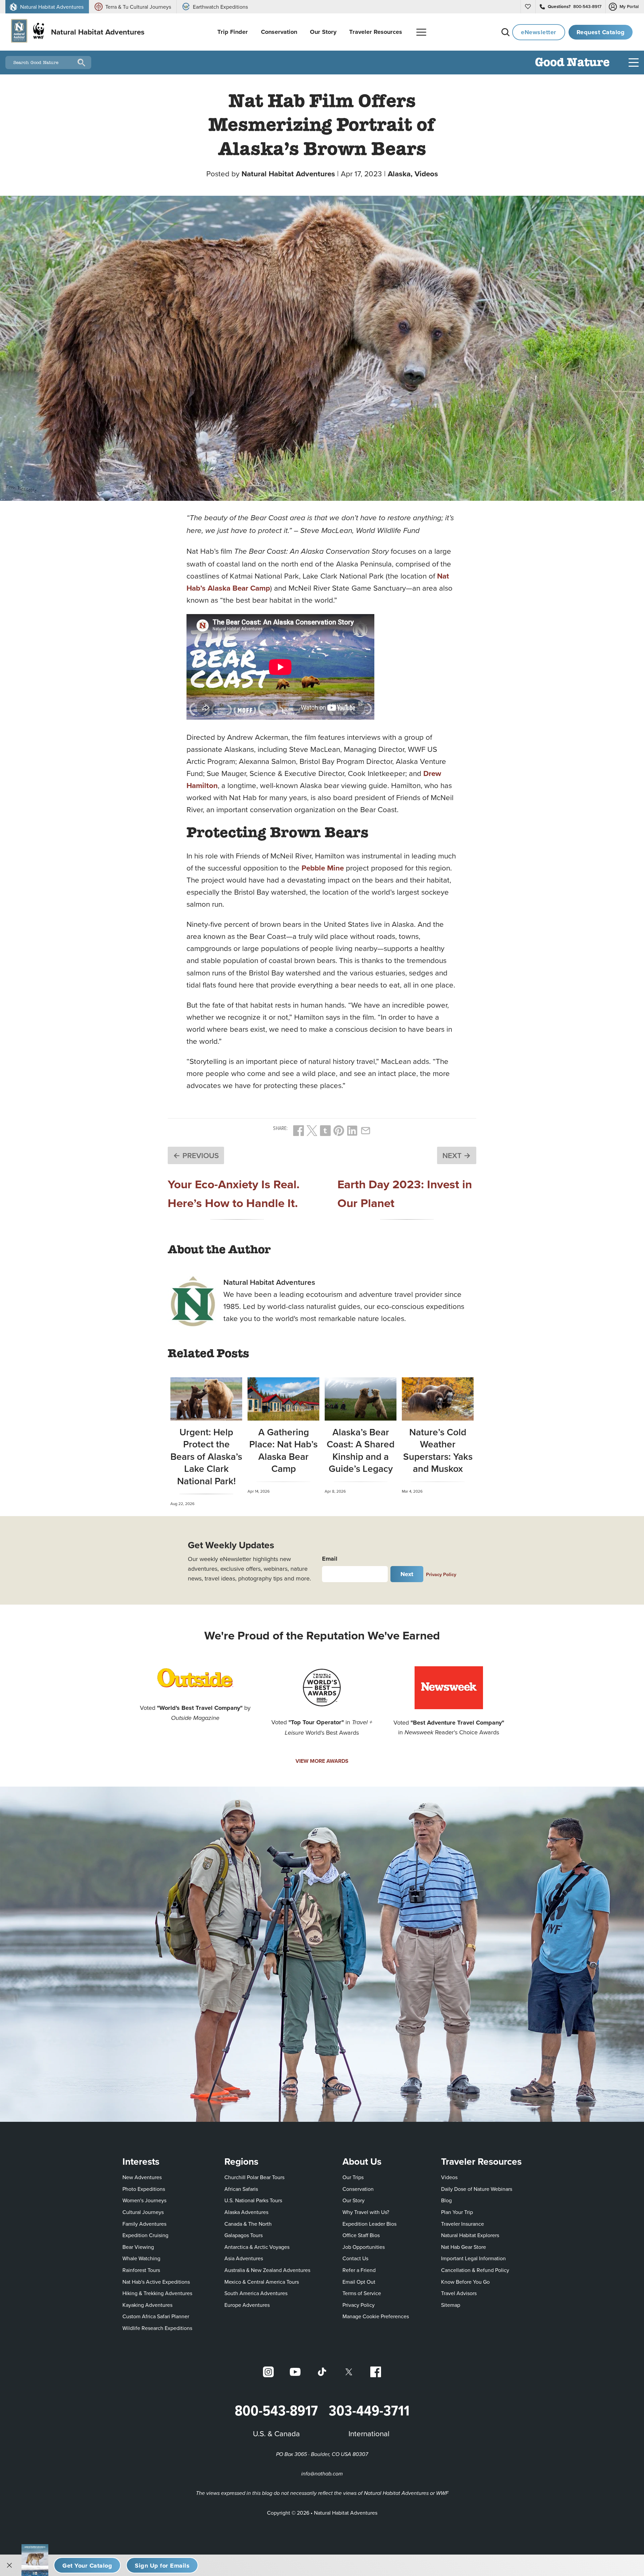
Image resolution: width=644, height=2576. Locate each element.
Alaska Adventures (246, 2212)
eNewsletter (539, 32)
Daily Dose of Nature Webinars (477, 2189)
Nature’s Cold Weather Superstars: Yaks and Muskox (438, 1450)
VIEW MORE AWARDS (322, 1761)
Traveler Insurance (463, 2224)
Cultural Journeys (143, 2212)
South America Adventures (256, 2293)
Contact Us (355, 2258)
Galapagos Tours (244, 2235)
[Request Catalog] (87, 2565)
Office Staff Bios (361, 2235)
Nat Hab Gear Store (464, 2247)
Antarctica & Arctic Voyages (257, 2247)
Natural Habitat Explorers (470, 2235)
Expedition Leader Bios (369, 2224)
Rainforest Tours (141, 2270)
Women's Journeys (144, 2200)
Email (330, 1559)
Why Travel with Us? (366, 2212)
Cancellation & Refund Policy (475, 2270)
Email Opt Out (359, 2282)
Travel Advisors (459, 2293)
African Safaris (241, 2189)
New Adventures (142, 2177)
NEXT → (457, 1155)
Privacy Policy (441, 1574)
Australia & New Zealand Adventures (267, 2270)
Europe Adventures (247, 2305)
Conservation (358, 2189)
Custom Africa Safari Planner (156, 2316)
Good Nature (572, 63)
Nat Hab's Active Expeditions (156, 2282)
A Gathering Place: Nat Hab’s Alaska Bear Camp (283, 1450)
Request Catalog (601, 32)
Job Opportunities (364, 2247)
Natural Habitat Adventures (288, 174)
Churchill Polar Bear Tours (254, 2177)
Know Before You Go (465, 2282)
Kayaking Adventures (147, 2305)
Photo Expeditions (144, 2189)
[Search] (505, 32)
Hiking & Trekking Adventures (157, 2293)
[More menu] (421, 32)
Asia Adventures (244, 2258)
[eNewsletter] (162, 2565)
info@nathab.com (322, 2474)
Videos (426, 174)
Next (407, 1574)
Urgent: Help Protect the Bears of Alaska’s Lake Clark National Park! (206, 1456)
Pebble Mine (323, 868)
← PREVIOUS (196, 1155)
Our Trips (353, 2177)
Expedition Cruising (145, 2235)
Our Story (354, 2200)
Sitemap (451, 2305)
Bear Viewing (138, 2247)
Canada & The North (248, 2224)
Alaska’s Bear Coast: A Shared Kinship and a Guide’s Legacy (361, 1450)
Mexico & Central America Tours (262, 2282)
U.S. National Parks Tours (253, 2200)
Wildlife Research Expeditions (157, 2328)
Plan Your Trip (457, 2212)
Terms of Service (362, 2293)
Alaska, (401, 174)
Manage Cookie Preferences (376, 2316)
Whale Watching (141, 2258)
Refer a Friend (359, 2270)
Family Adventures (144, 2224)
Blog (446, 2200)
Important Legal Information (473, 2258)
